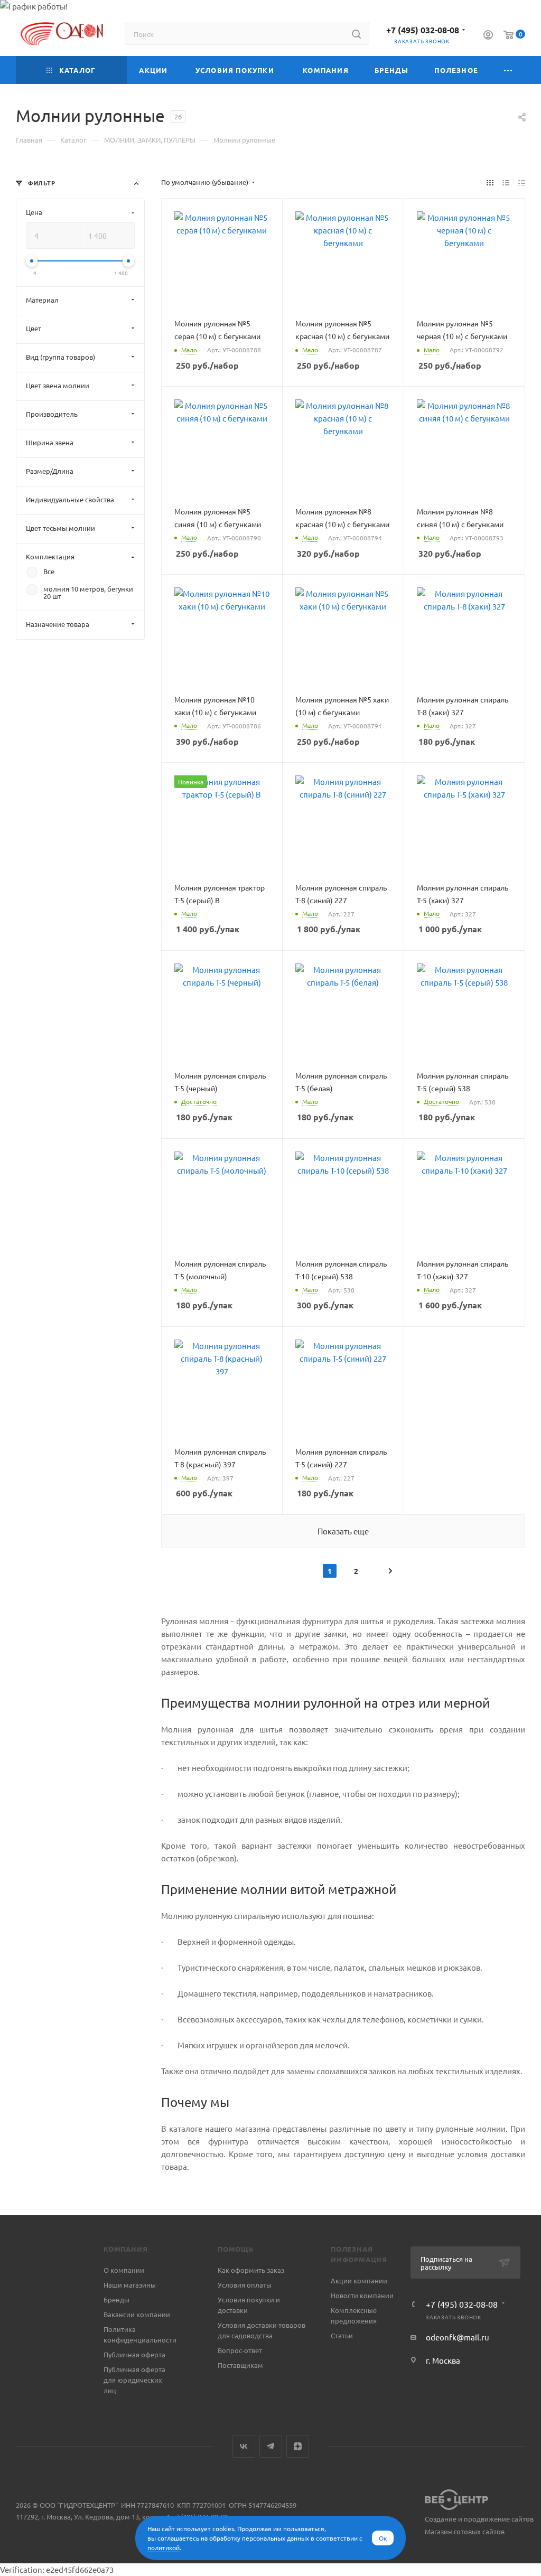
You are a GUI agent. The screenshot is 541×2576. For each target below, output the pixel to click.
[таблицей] (522, 182)
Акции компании (359, 2280)
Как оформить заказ (251, 2270)
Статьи (342, 2335)
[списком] (506, 182)
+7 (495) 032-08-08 (423, 30)
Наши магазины (130, 2285)
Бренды (116, 2299)
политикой (164, 2547)
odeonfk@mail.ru (458, 2337)
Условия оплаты (245, 2285)
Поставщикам (240, 2365)
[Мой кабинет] (488, 36)
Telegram (271, 2446)
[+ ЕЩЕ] (508, 70)
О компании (124, 2270)
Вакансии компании (137, 2314)
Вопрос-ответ (240, 2350)
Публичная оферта (134, 2354)
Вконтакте (244, 2446)
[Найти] (356, 34)
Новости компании (362, 2295)
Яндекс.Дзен (298, 2446)
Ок (383, 2538)
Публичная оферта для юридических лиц (134, 2380)
